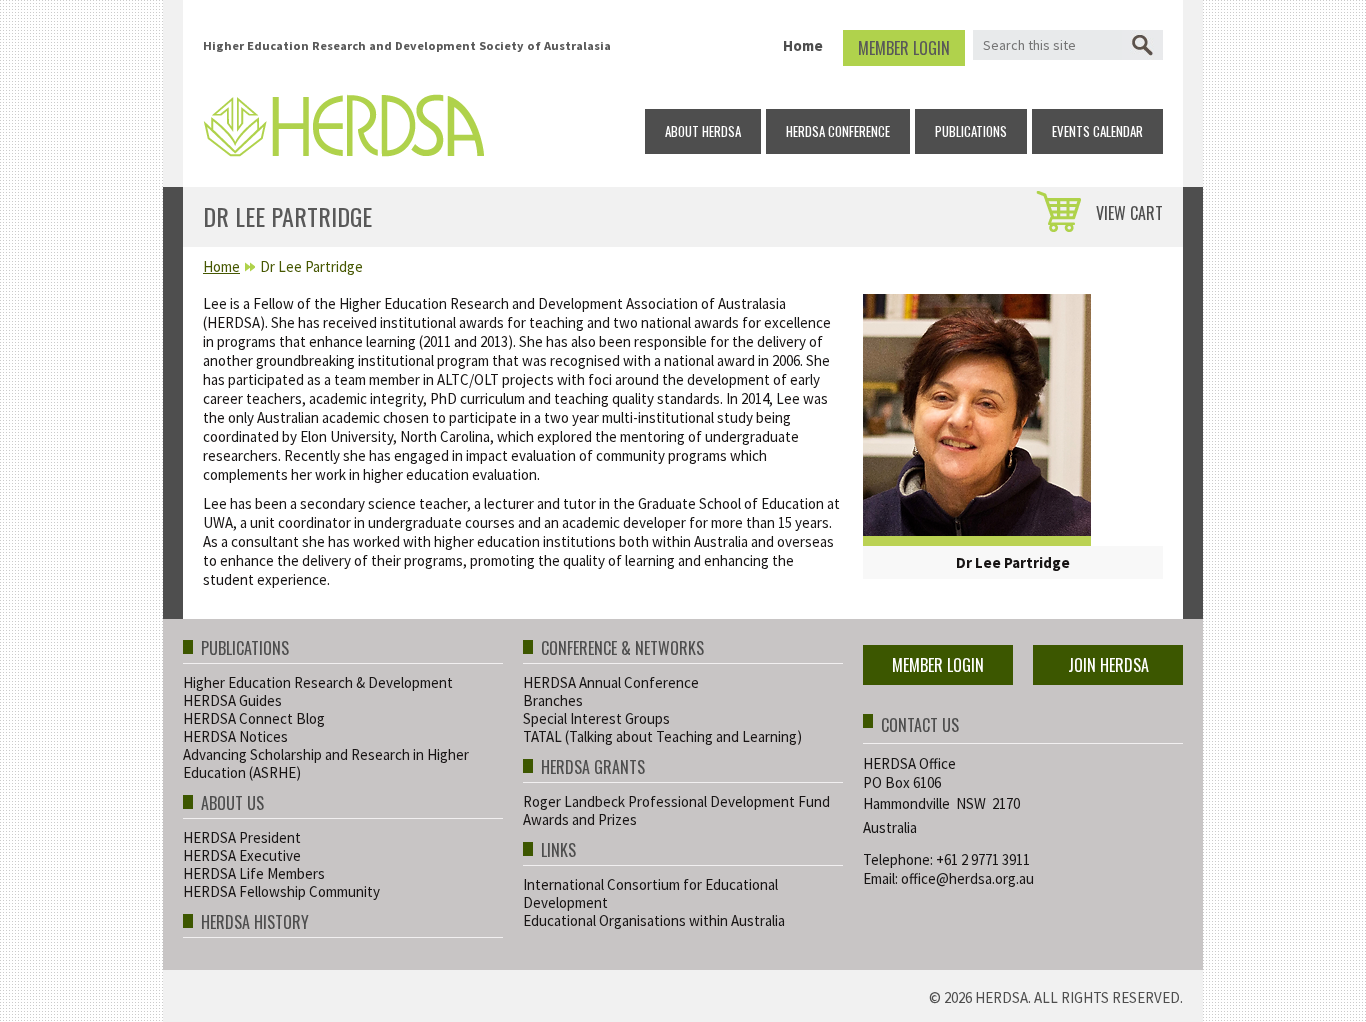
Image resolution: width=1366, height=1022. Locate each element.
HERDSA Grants (593, 768)
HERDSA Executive (242, 855)
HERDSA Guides (232, 700)
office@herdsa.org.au (967, 878)
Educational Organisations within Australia (654, 920)
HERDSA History (255, 923)
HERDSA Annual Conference (611, 682)
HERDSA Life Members (254, 873)
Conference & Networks (622, 649)
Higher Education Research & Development (318, 682)
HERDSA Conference (838, 131)
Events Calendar (1097, 131)
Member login (904, 48)
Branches (553, 700)
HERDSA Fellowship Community (281, 891)
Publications (971, 131)
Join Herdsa (1108, 665)
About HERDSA (703, 131)
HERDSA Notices (235, 736)
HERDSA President (242, 837)
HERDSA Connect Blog (254, 718)
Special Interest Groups (596, 718)
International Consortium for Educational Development (650, 893)
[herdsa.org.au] (343, 120)
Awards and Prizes (580, 819)
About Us (232, 804)
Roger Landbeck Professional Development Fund (676, 801)
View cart (1129, 213)
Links (558, 851)
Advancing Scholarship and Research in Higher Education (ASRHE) (326, 763)
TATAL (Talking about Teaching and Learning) (662, 736)
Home (803, 45)
